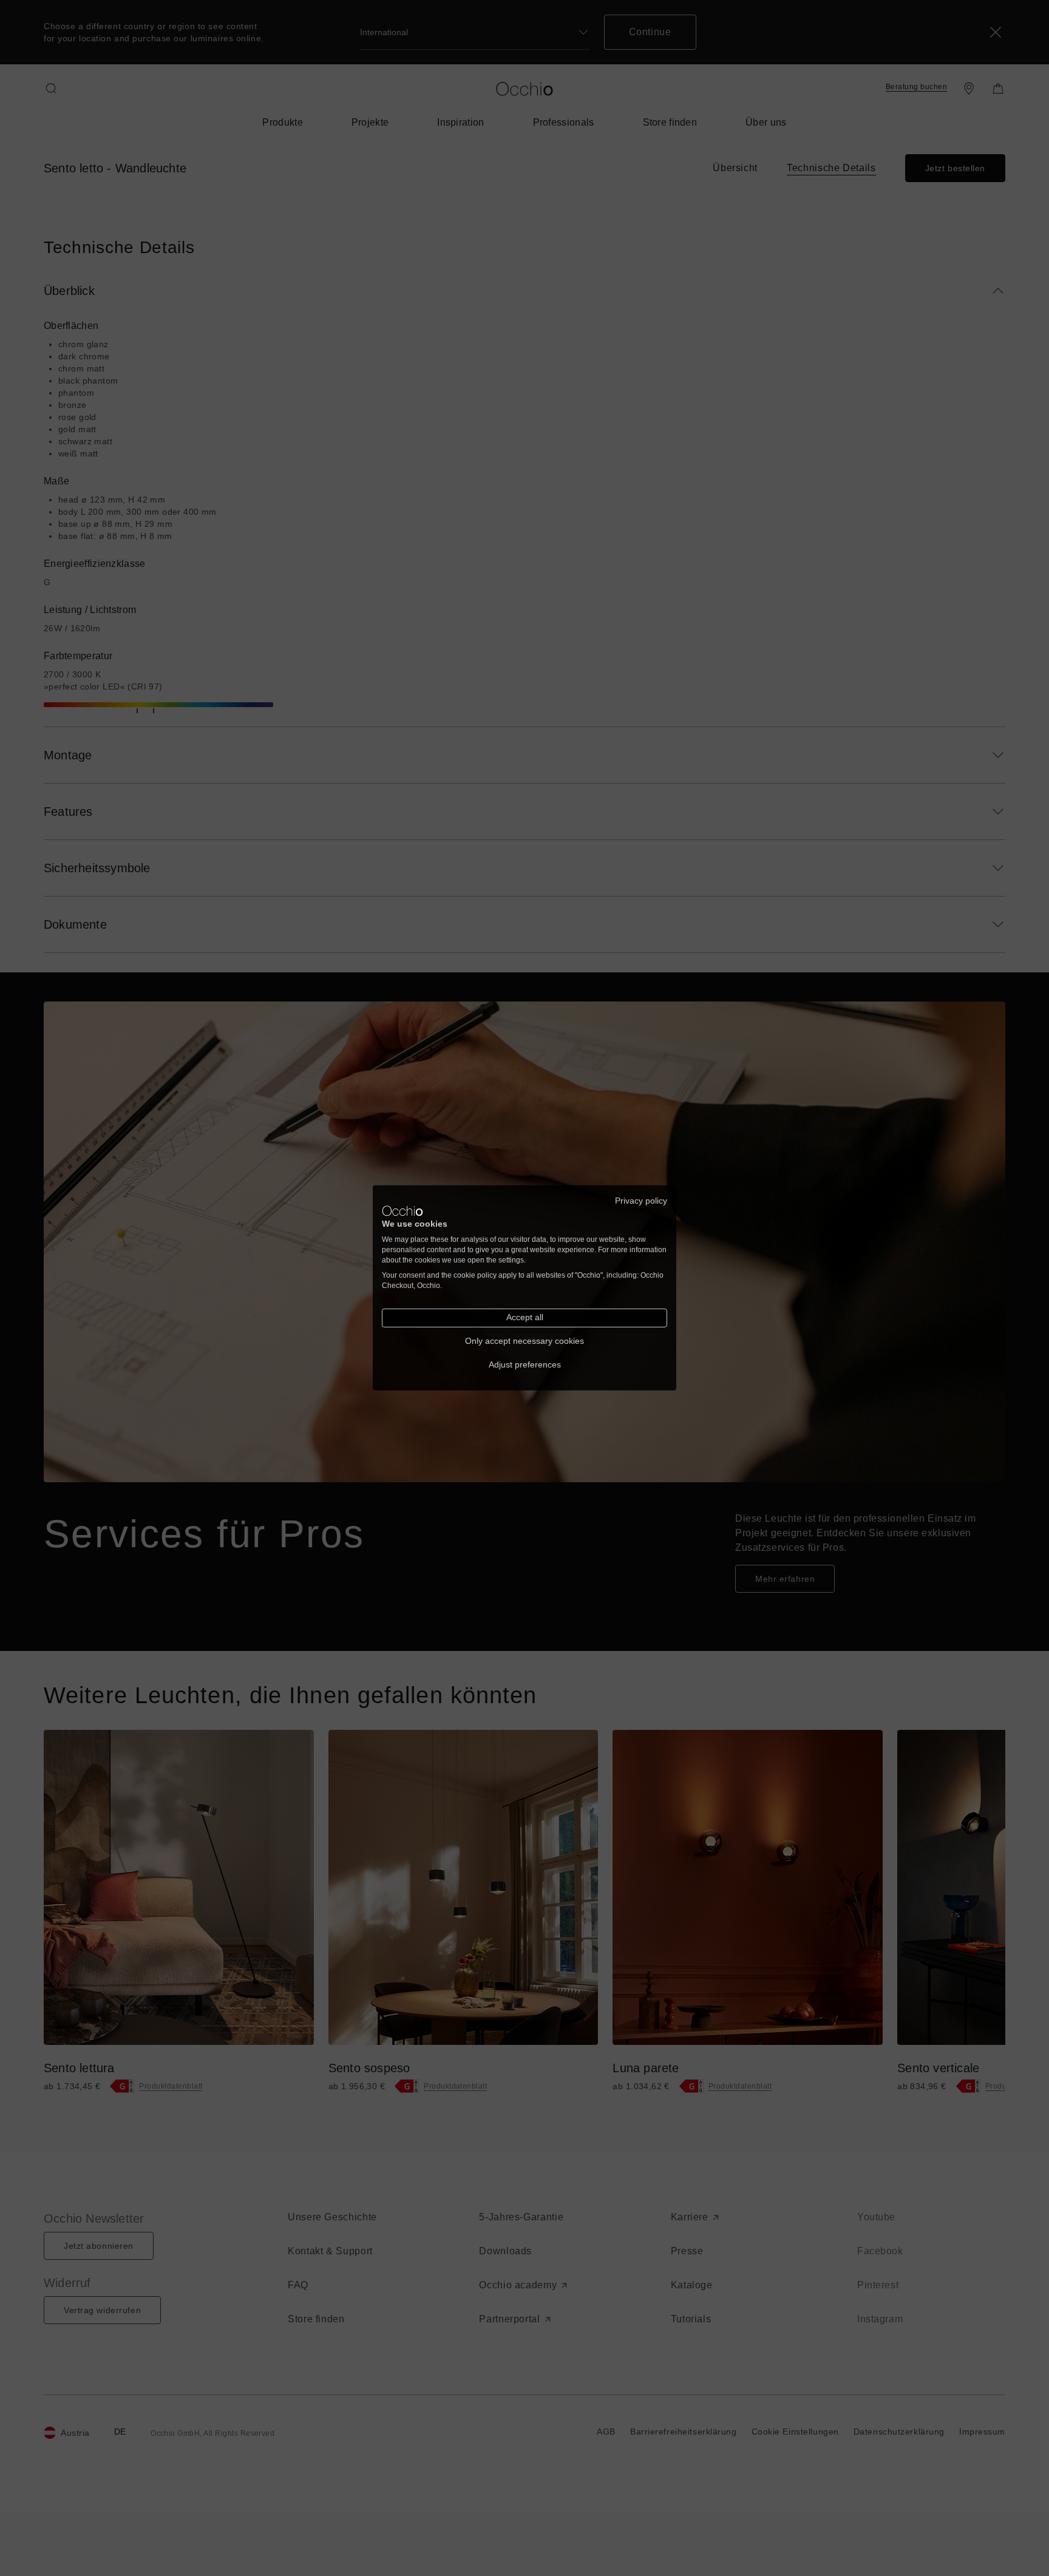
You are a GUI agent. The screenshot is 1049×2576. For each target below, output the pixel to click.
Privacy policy (641, 1201)
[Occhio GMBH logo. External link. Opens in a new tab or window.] (402, 1211)
